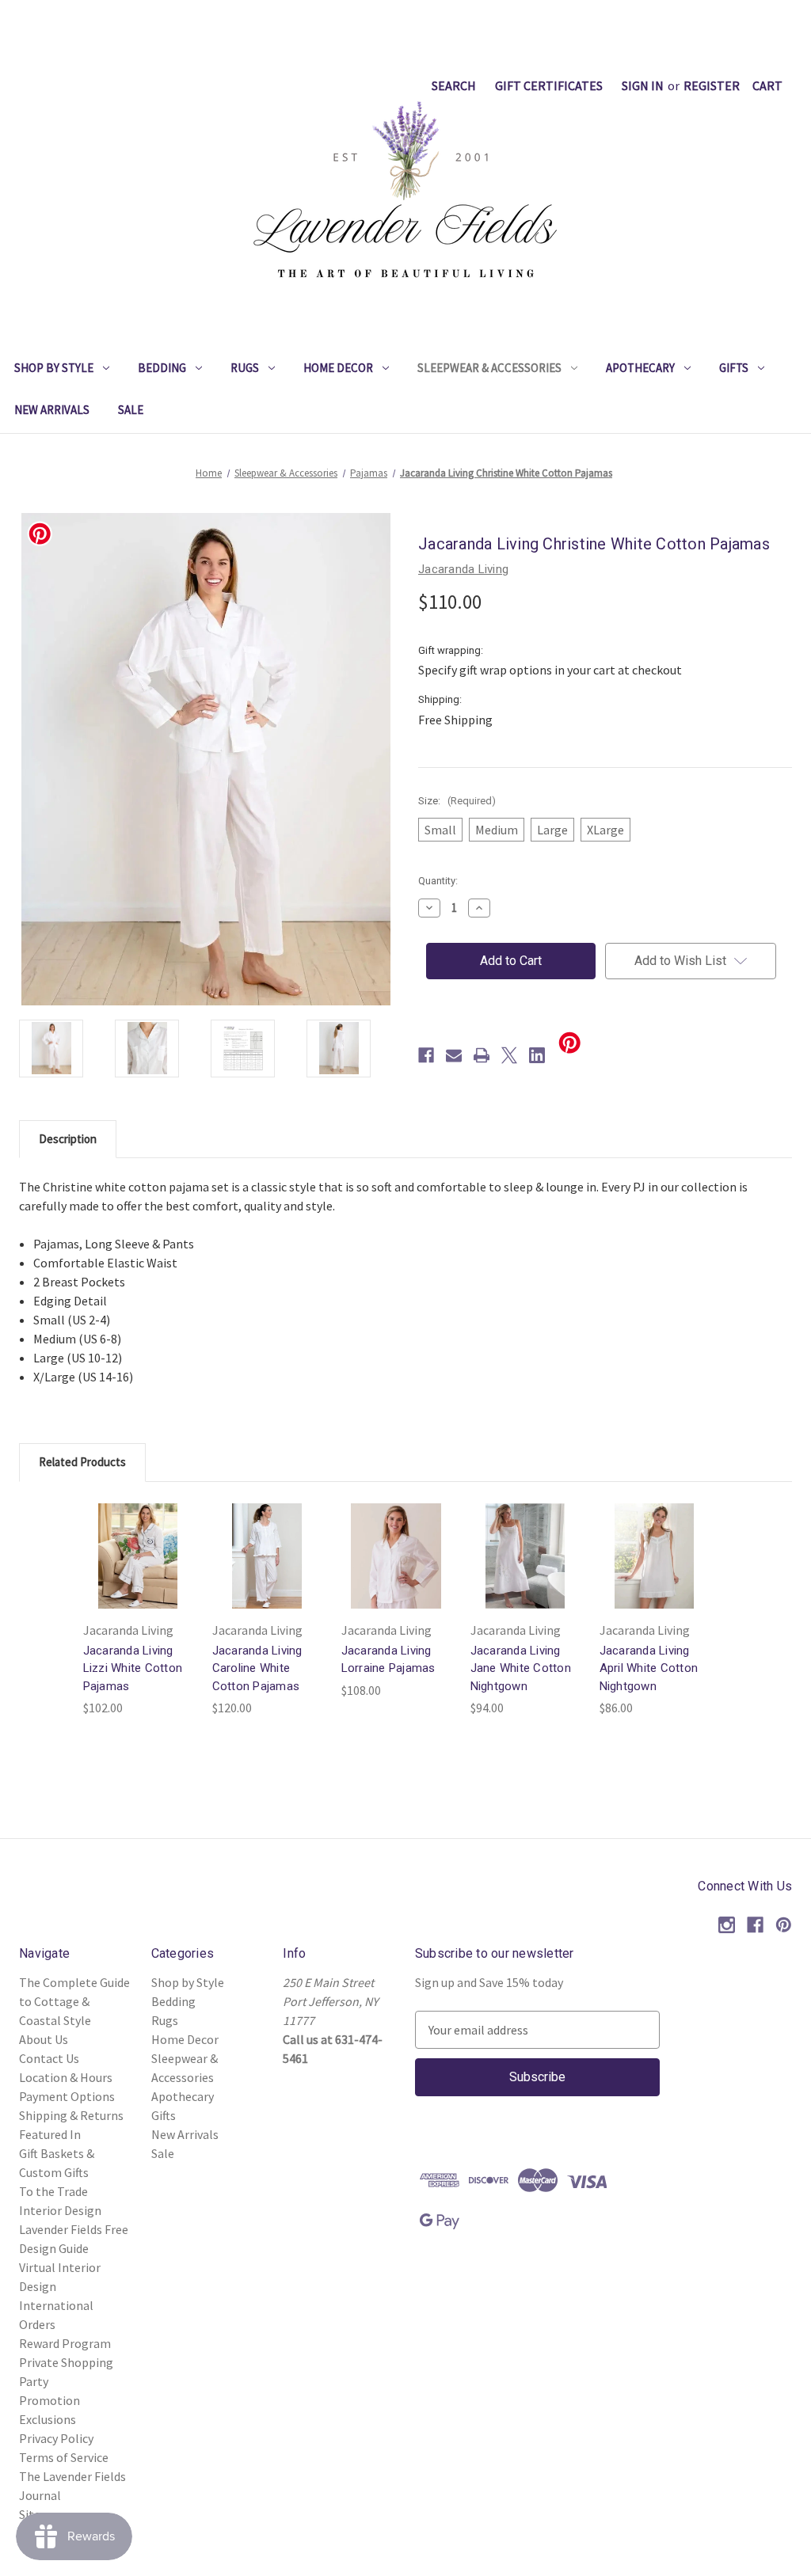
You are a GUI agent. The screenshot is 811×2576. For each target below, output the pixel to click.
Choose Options (138, 1571)
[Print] (482, 1055)
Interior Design (60, 2210)
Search (454, 85)
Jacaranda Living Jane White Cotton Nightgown (521, 1668)
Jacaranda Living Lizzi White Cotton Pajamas (133, 1668)
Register (712, 85)
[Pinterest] (784, 1925)
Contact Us (49, 2058)
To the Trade (53, 2191)
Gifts (734, 368)
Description (68, 1139)
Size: (457, 801)
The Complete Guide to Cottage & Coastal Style (74, 2001)
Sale (131, 410)
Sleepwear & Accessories (489, 368)
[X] (509, 1055)
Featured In (50, 2134)
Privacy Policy (56, 2438)
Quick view (127, 1533)
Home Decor (338, 368)
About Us (44, 2039)
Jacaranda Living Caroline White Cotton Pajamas (257, 1668)
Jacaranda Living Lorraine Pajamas (388, 1660)
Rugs (245, 368)
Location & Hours (66, 2077)
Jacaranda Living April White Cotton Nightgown (649, 1668)
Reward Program (65, 2343)
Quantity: (438, 881)
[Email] (454, 1055)
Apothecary (640, 368)
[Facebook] (426, 1055)
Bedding (162, 368)
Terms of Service (64, 2457)
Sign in (643, 85)
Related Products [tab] (82, 1462)
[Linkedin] (537, 1055)
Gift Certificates (549, 85)
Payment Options (67, 2096)
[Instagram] (727, 1925)
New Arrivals (52, 410)
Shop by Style (54, 368)
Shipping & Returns (71, 2115)
